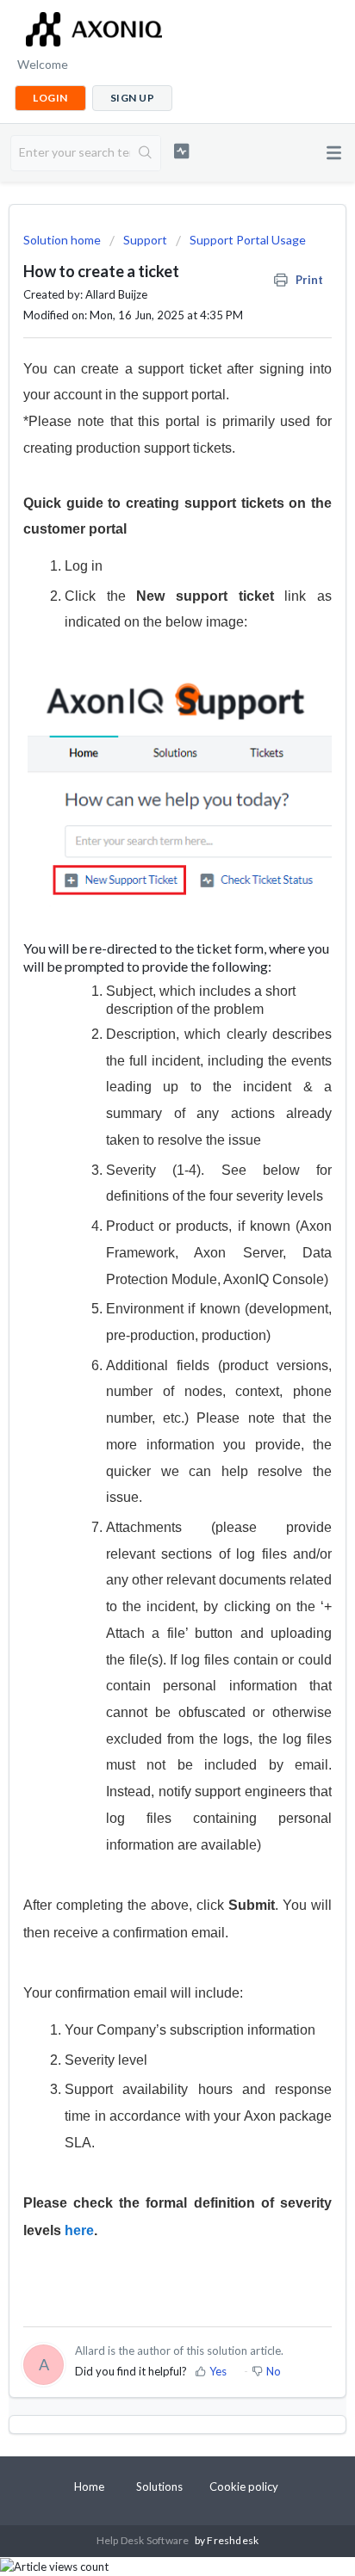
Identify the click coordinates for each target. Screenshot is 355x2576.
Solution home (63, 240)
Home (89, 2486)
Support (145, 240)
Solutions (159, 2486)
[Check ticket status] (182, 151)
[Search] (145, 153)
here (79, 2230)
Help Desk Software (144, 2540)
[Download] (146, 1309)
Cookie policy (244, 2486)
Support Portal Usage (248, 240)
